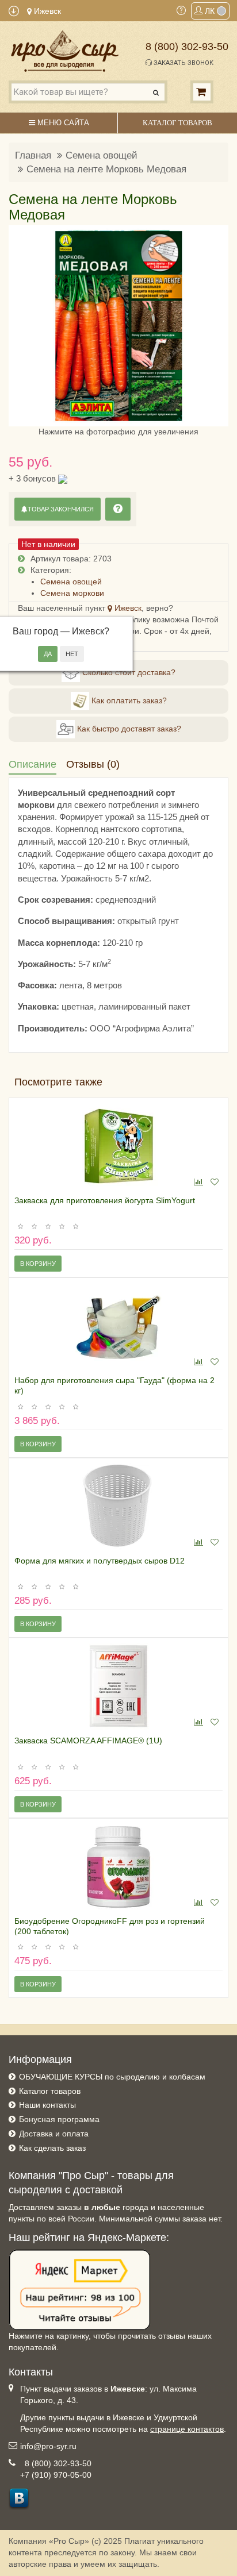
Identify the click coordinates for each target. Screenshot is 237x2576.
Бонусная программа (59, 2119)
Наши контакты (47, 2105)
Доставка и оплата (54, 2134)
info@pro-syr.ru (48, 2446)
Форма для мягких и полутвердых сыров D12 (100, 1561)
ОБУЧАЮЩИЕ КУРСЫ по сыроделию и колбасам (112, 2077)
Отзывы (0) (93, 764)
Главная (33, 155)
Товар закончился (61, 509)
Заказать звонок (183, 63)
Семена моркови (72, 593)
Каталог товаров (50, 2091)
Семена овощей (102, 155)
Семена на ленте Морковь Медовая (106, 169)
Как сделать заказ (52, 2148)
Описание (33, 764)
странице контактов (187, 2429)
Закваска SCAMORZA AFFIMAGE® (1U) (88, 1741)
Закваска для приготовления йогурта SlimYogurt (105, 1200)
